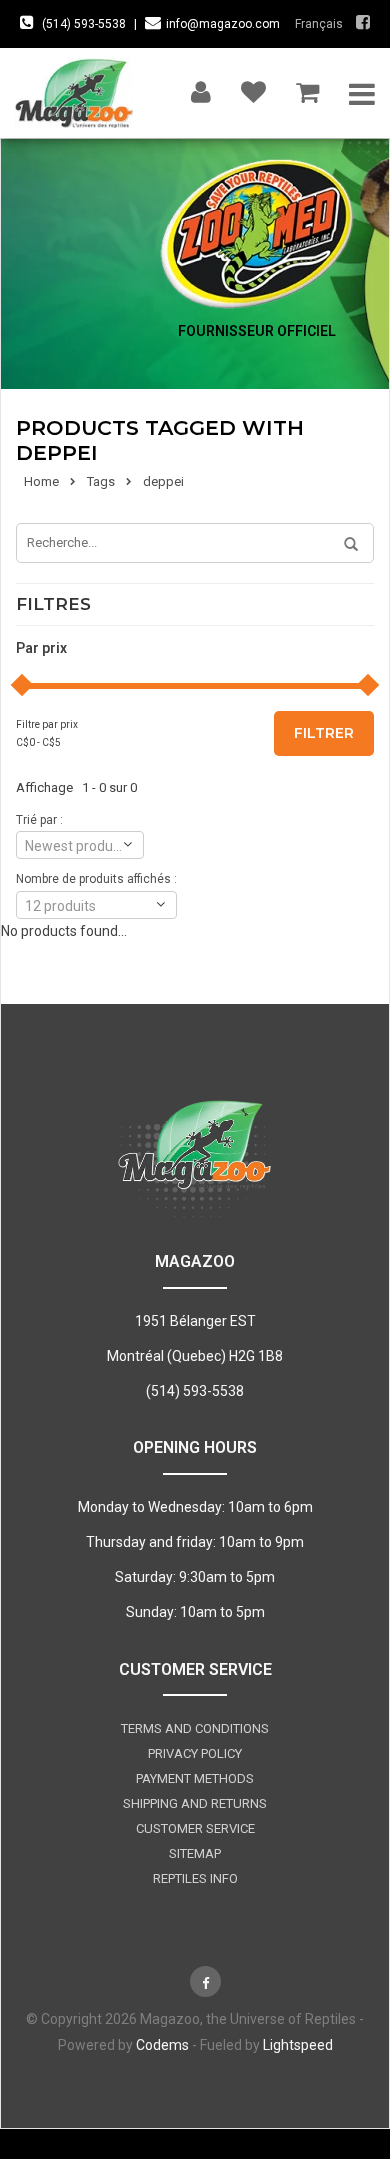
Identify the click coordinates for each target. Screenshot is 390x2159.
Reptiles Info (195, 1878)
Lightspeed (298, 2045)
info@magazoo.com (223, 24)
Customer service (195, 1828)
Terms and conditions (195, 1728)
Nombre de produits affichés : (96, 879)
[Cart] (307, 87)
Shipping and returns (195, 1803)
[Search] (344, 545)
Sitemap (195, 1853)
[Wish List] (253, 87)
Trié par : (39, 820)
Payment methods (195, 1778)
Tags (101, 481)
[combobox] (80, 845)
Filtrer (324, 733)
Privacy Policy (195, 1753)
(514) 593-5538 (84, 24)
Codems (162, 2045)
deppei (163, 481)
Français (319, 24)
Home (41, 481)
